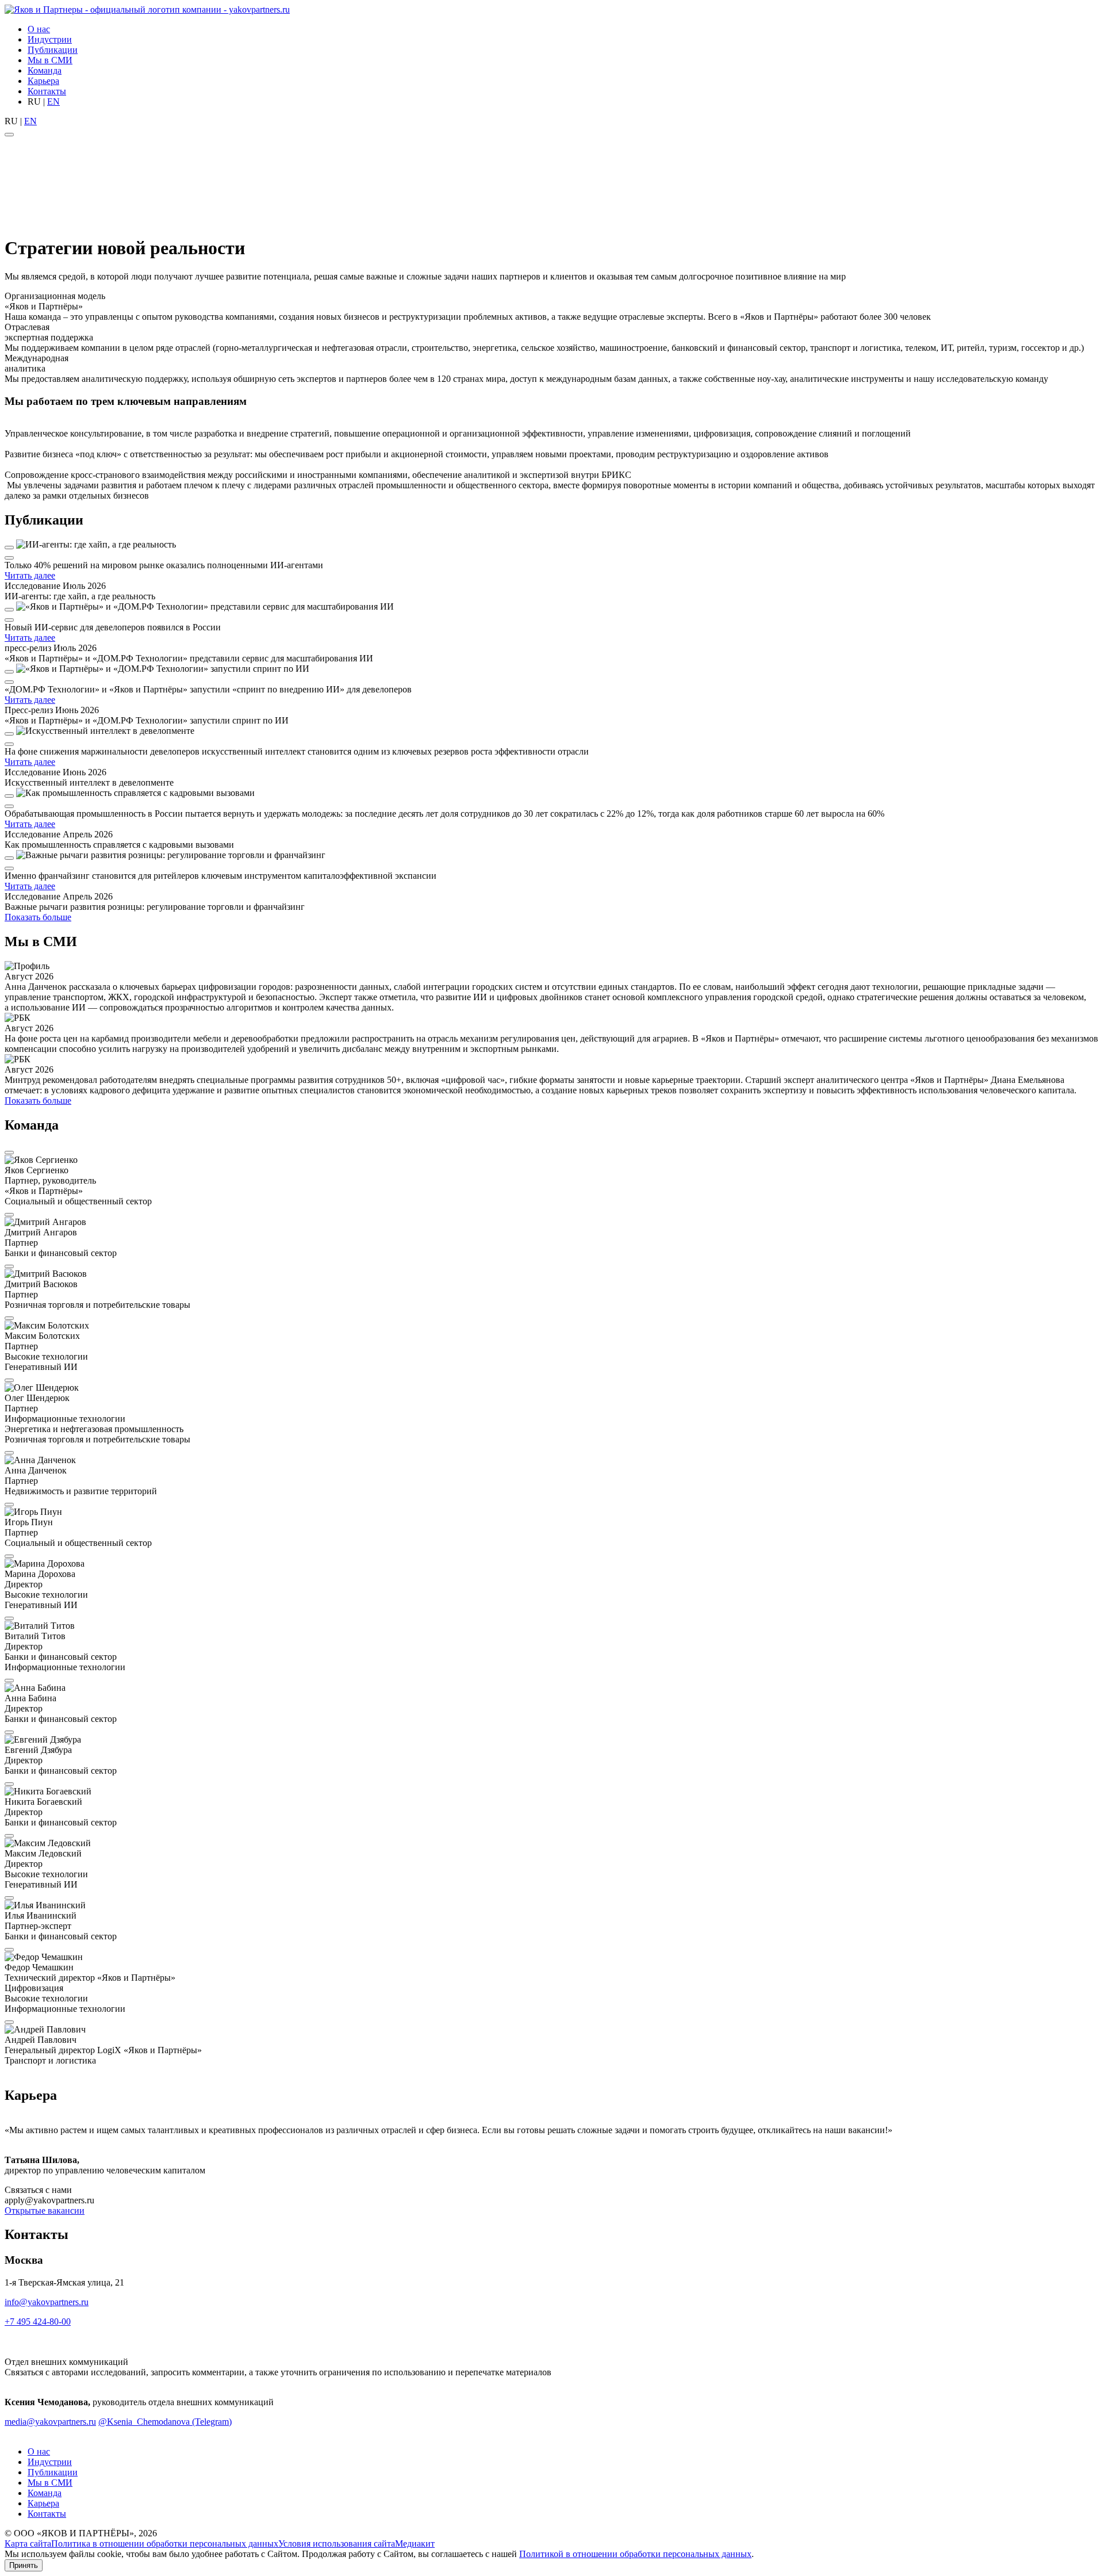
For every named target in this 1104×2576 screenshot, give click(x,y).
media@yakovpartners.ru (50, 2422)
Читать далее (30, 575)
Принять (24, 2565)
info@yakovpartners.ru (47, 2302)
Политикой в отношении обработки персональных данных (635, 2554)
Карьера (43, 81)
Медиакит (415, 2544)
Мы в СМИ (50, 60)
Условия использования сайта (337, 2544)
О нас (39, 29)
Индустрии (50, 39)
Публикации (53, 50)
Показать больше (38, 917)
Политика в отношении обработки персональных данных (165, 2544)
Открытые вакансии (45, 2211)
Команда (45, 70)
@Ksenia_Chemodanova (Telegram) (165, 2422)
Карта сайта (28, 2544)
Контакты (47, 91)
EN (53, 102)
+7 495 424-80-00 (38, 2322)
